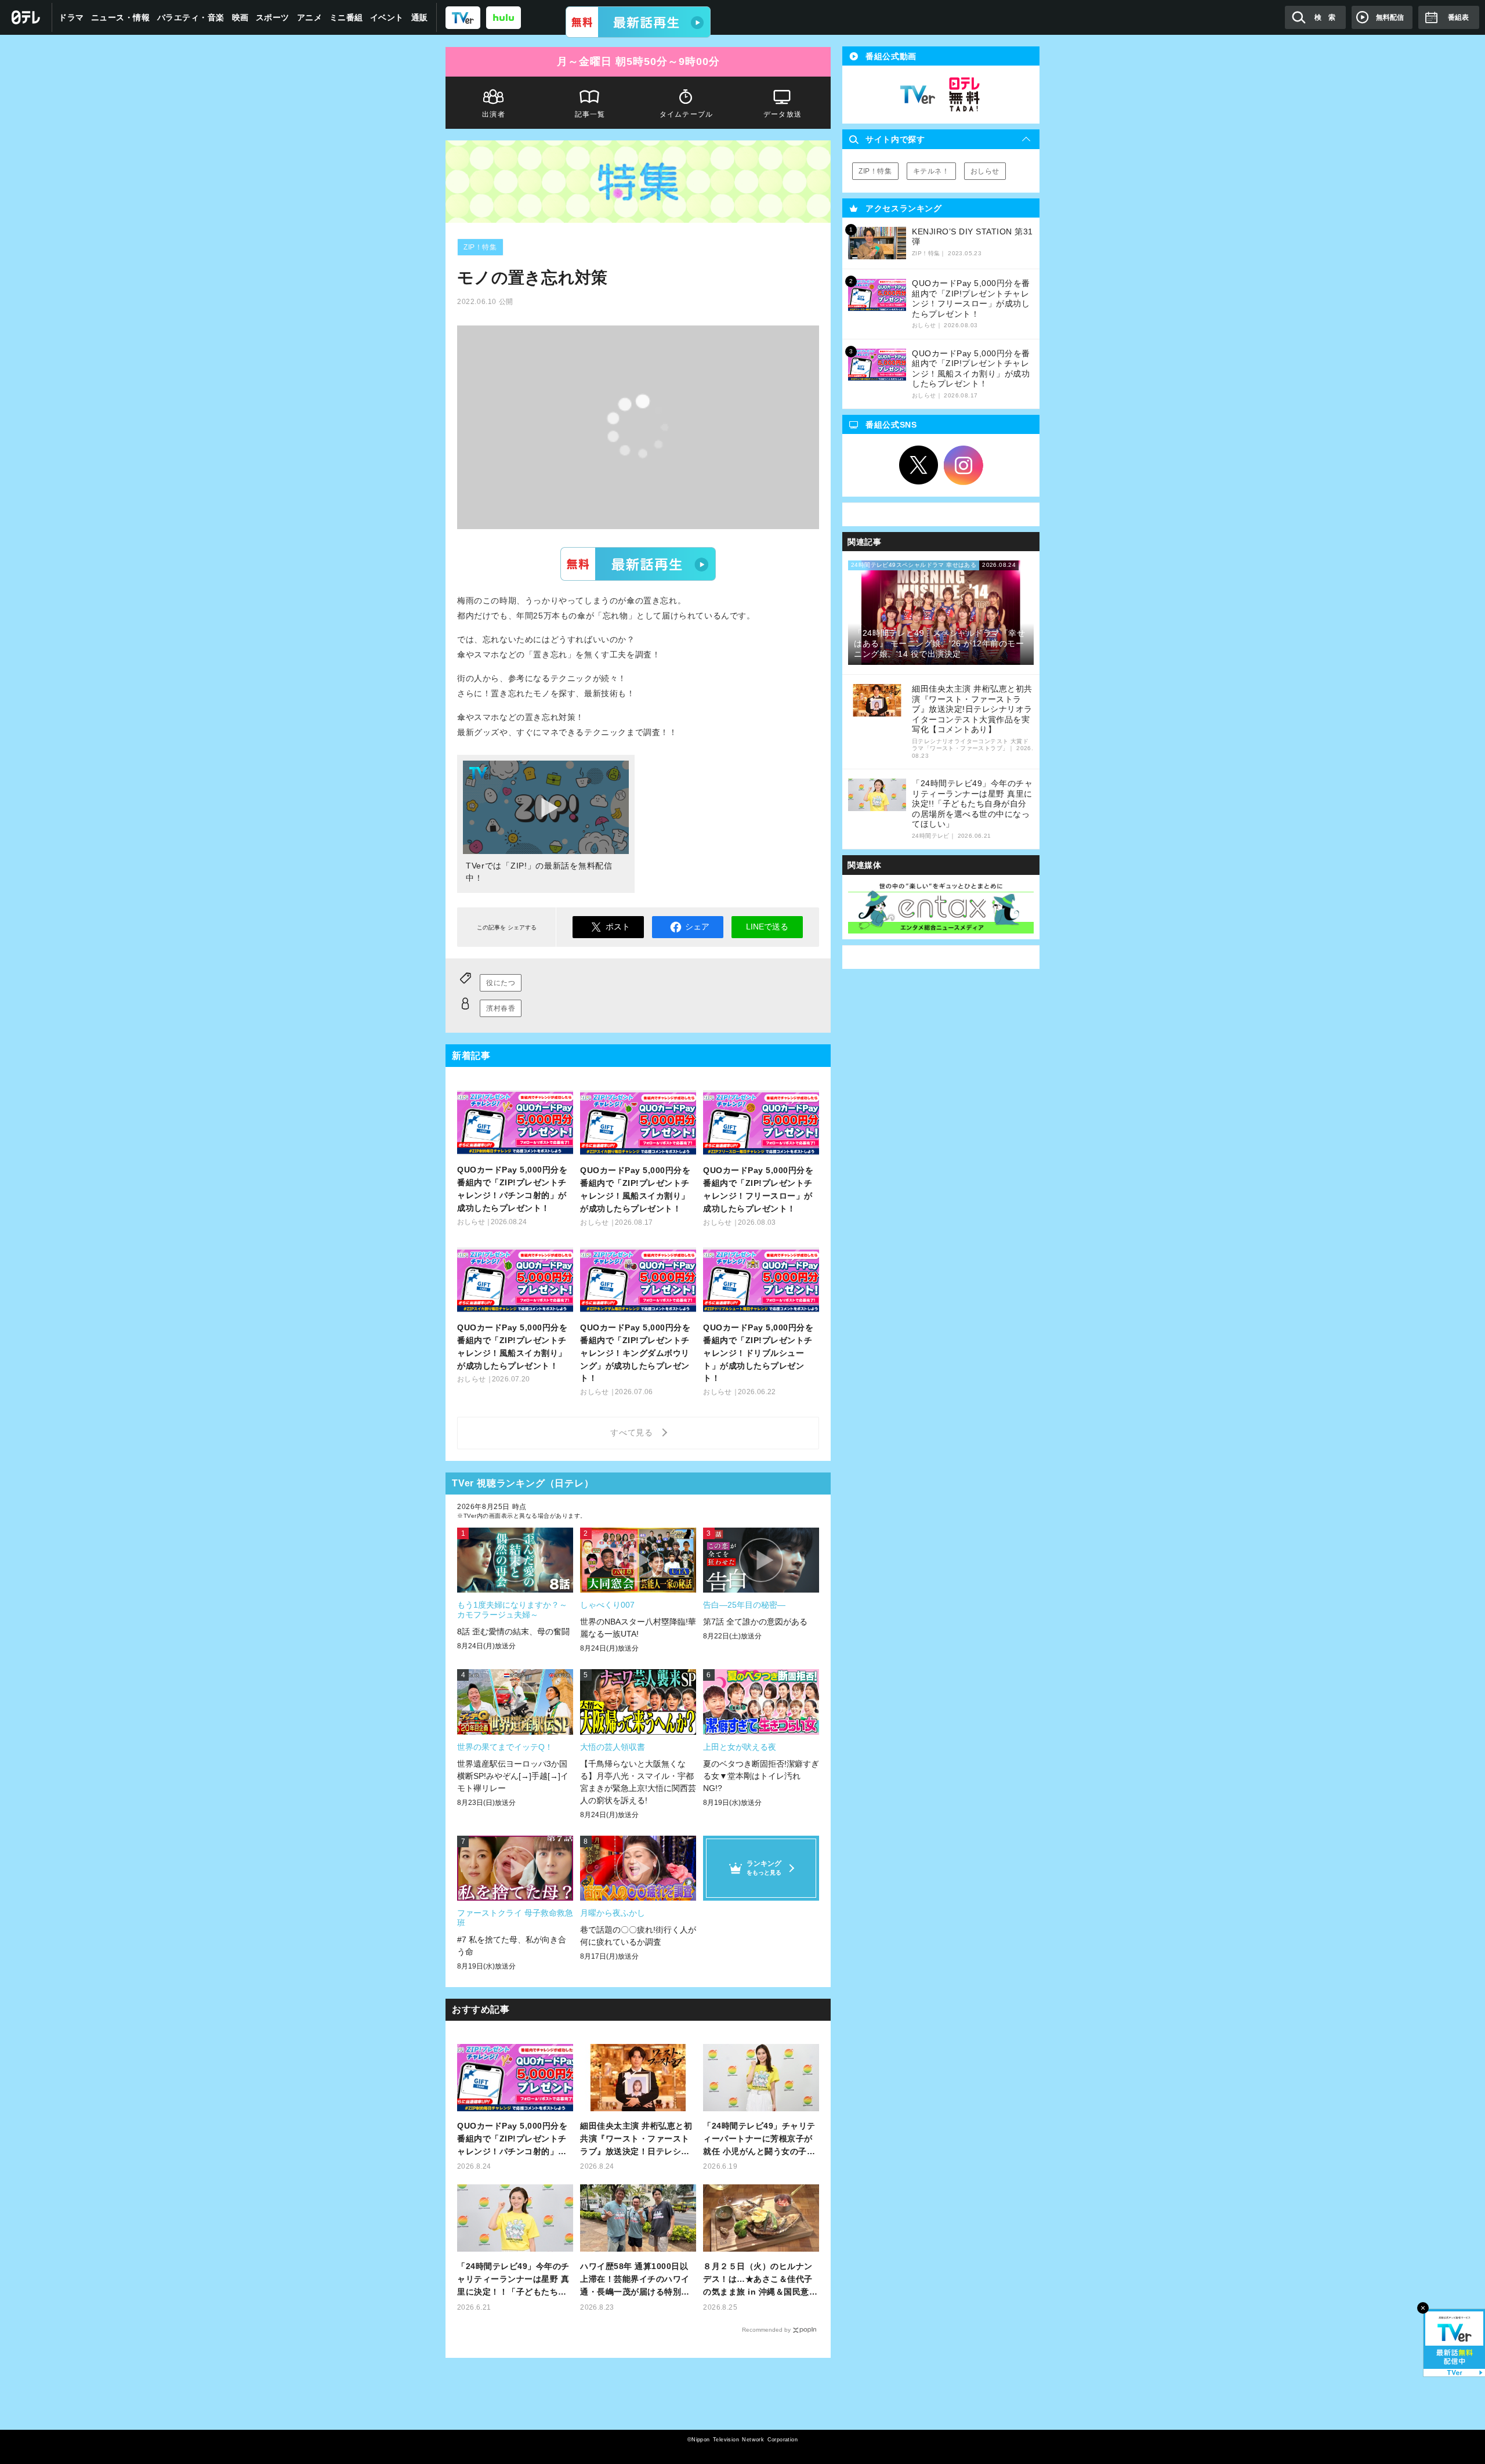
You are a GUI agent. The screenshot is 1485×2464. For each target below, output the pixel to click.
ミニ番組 (346, 17)
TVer (638, 564)
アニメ (310, 17)
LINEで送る (767, 927)
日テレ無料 (964, 95)
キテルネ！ (931, 171)
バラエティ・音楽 (191, 17)
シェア (697, 927)
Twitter (919, 465)
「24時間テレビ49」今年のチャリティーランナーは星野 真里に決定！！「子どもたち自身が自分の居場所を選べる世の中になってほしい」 (513, 2280)
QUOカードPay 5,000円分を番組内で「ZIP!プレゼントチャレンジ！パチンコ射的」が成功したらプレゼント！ (512, 2139)
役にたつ (501, 983)
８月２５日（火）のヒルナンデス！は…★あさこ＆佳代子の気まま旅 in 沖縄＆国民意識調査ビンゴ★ (760, 2280)
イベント (387, 17)
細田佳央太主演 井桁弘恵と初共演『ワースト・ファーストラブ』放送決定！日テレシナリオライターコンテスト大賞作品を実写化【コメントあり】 (636, 2139)
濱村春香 (501, 1008)
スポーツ (273, 17)
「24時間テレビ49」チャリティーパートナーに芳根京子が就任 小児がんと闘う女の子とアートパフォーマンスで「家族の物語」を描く (759, 2139)
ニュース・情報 (121, 17)
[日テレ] (26, 17)
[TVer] (638, 22)
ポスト (618, 927)
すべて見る (633, 1432)
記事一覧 (590, 114)
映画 (240, 17)
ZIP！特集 (480, 247)
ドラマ (71, 17)
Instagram (964, 465)
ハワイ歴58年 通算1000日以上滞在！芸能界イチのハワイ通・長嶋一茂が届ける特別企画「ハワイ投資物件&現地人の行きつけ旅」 (638, 2280)
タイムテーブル (686, 114)
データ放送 (783, 114)
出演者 (494, 114)
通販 (420, 17)
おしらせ (985, 171)
